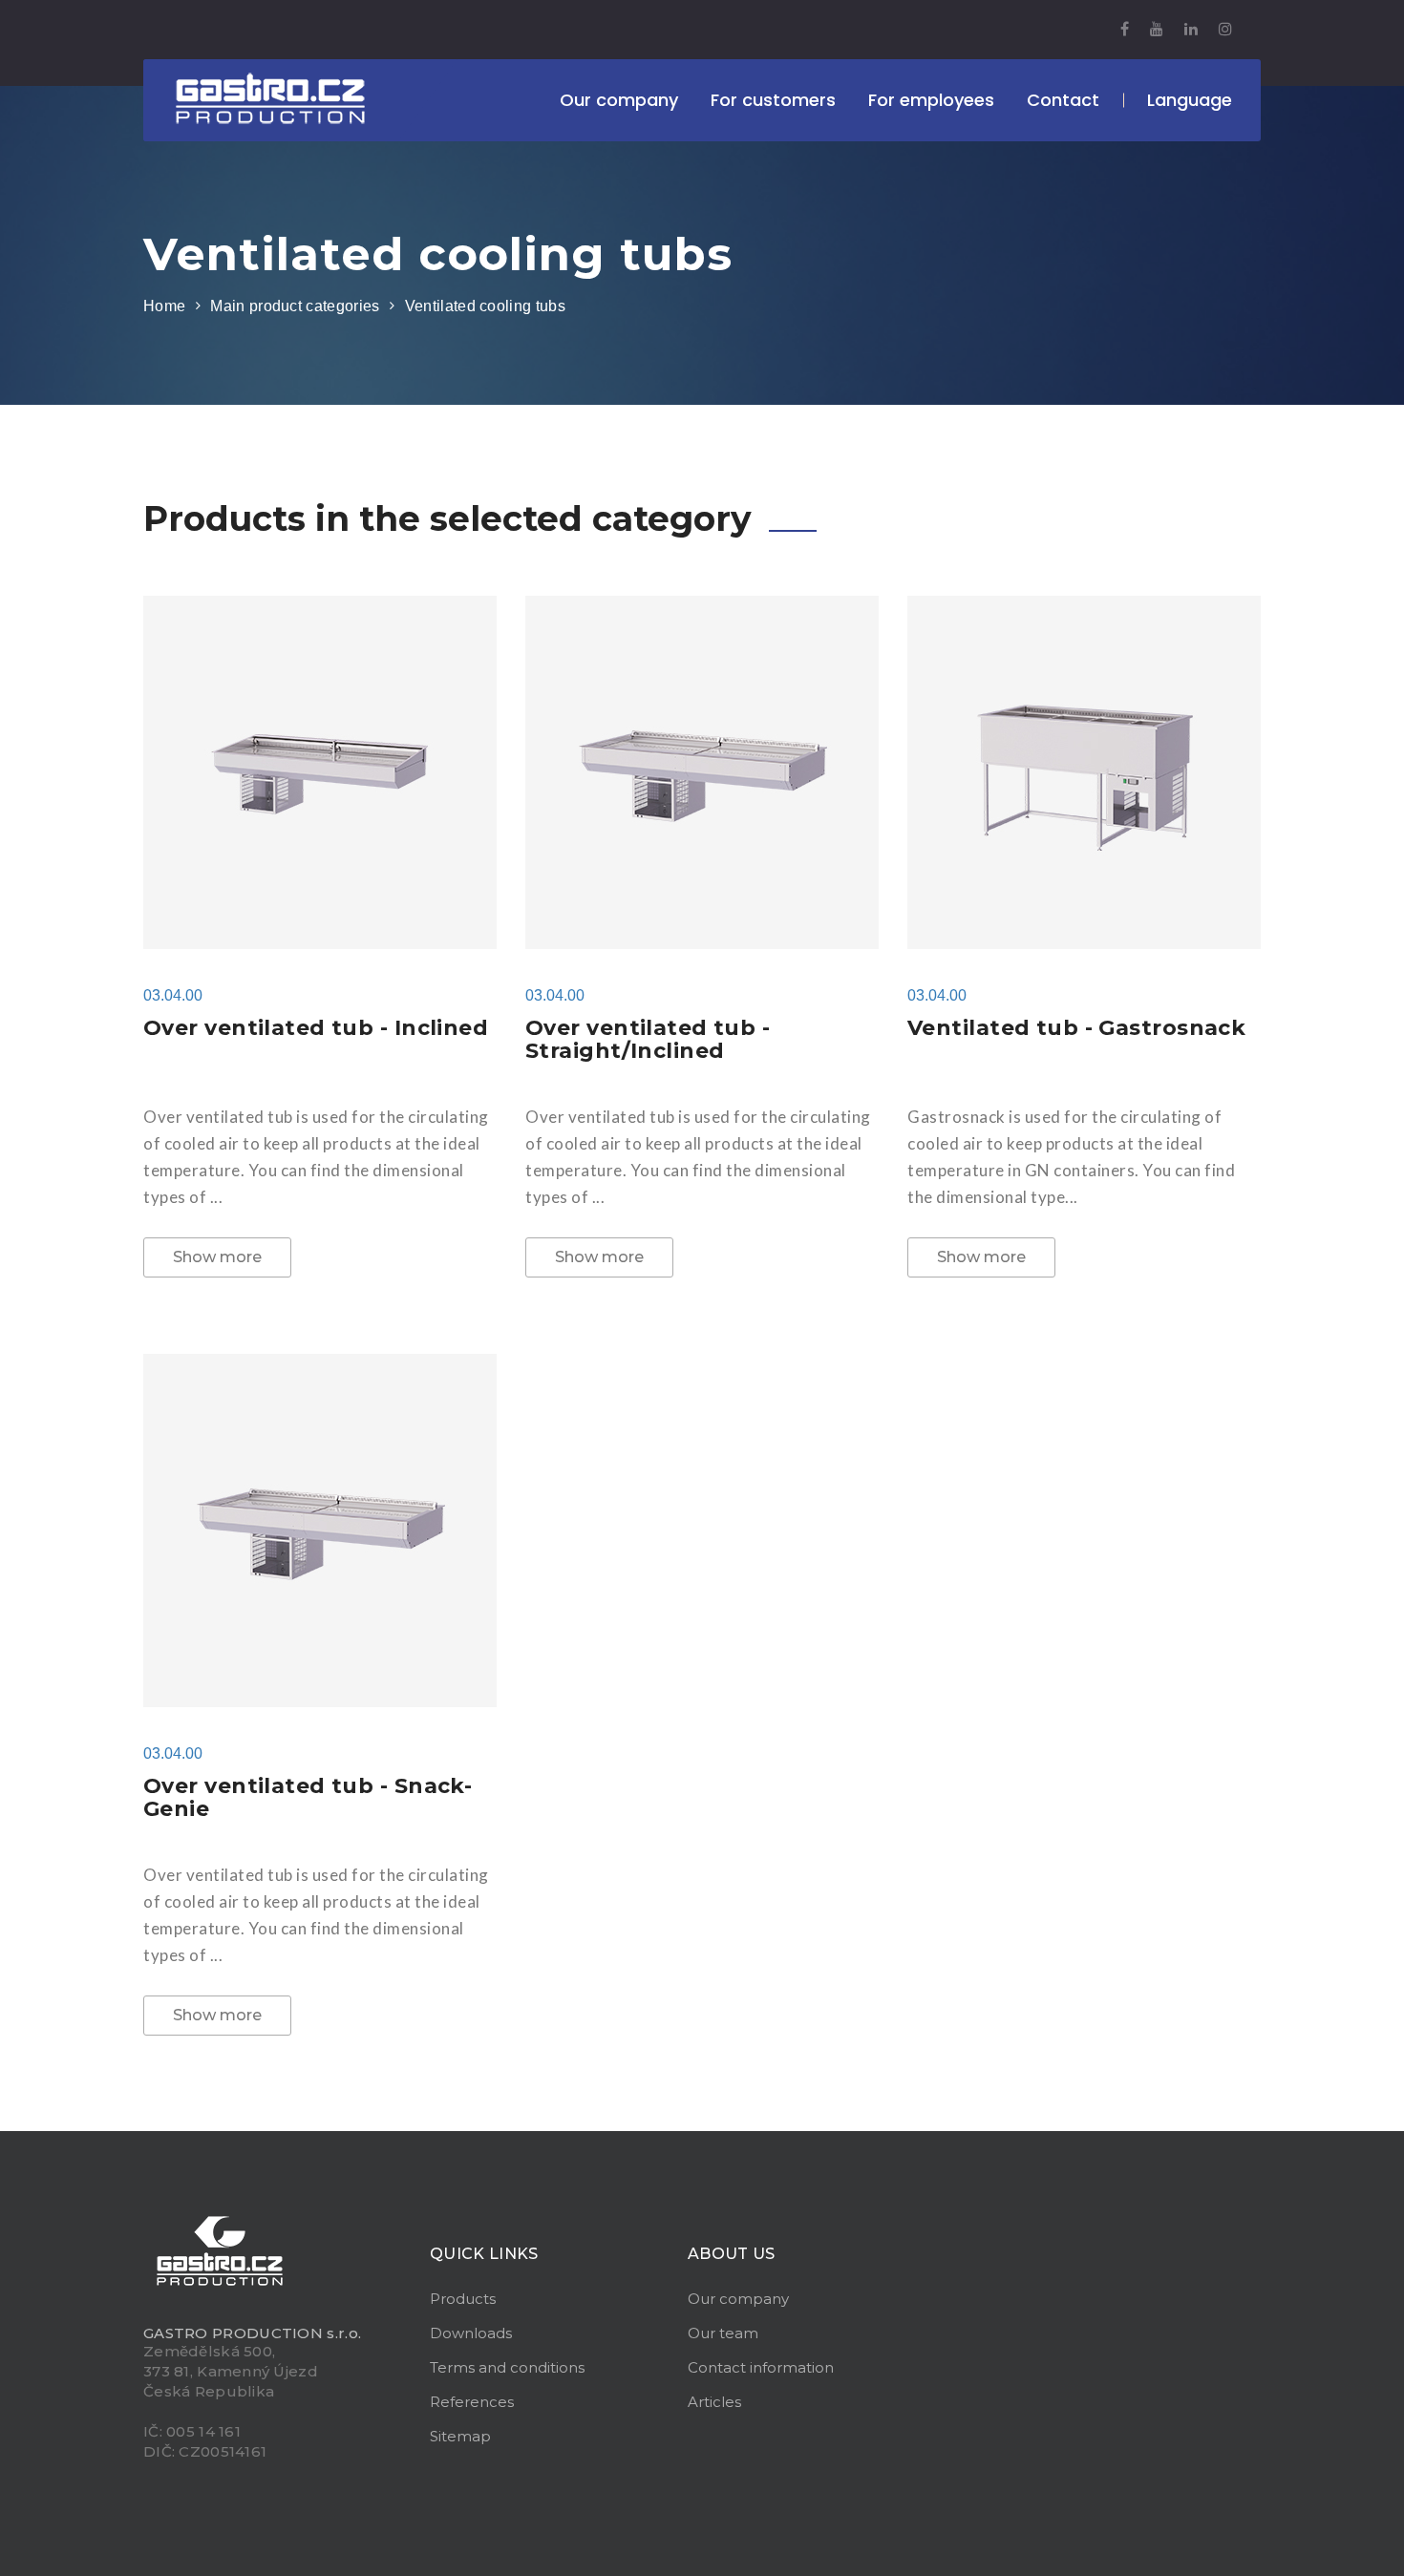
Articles (714, 2402)
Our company (738, 2299)
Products (463, 2299)
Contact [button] (1063, 100)
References (472, 2402)
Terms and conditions (507, 2367)
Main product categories (295, 306)
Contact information (761, 2367)
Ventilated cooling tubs (485, 306)
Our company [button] (619, 100)
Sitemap (460, 2436)
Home (164, 306)
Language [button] (1190, 100)
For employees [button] (931, 100)
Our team (723, 2333)
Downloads (471, 2333)
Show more (217, 1257)
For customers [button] (773, 100)
